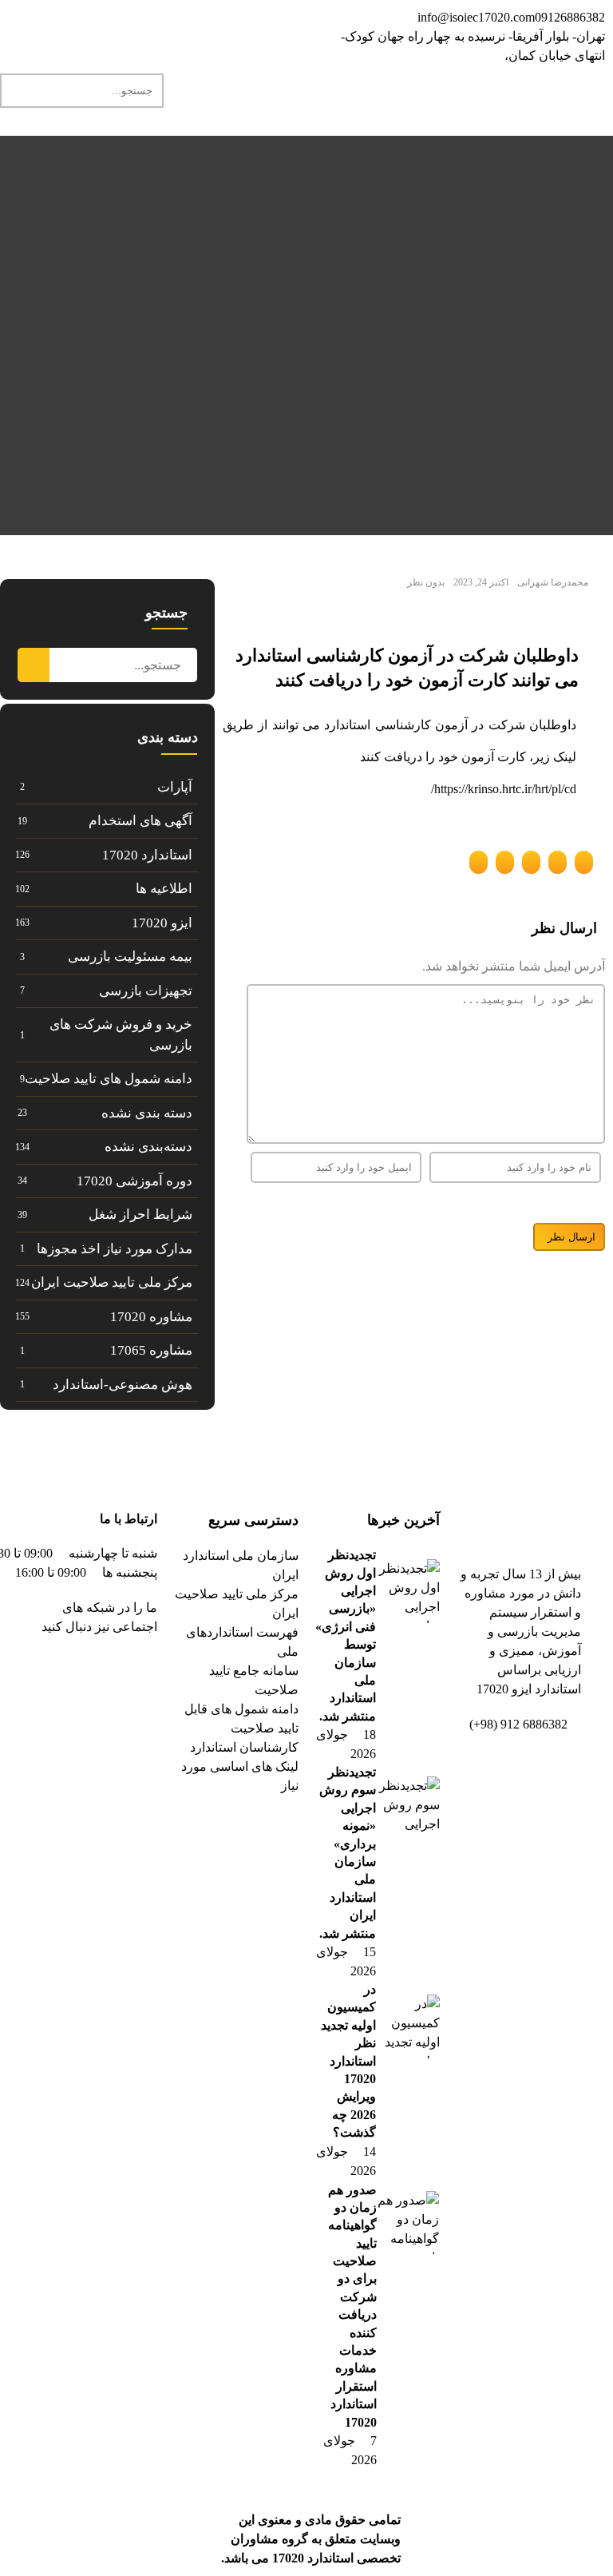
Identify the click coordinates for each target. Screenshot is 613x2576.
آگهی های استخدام (140, 821)
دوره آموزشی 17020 (134, 1181)
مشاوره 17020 (151, 1317)
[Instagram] (192, 28)
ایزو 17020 (162, 923)
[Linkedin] (235, 28)
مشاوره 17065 (151, 1350)
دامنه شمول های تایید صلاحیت (109, 1079)
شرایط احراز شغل (140, 1215)
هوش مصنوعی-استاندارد (123, 1385)
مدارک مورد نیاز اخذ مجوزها (115, 1249)
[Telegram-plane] (94, 1673)
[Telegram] (279, 28)
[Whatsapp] (149, 28)
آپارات (175, 787)
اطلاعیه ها (164, 889)
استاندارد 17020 (147, 855)
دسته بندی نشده (147, 1113)
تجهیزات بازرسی (146, 991)
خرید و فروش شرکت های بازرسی (121, 1035)
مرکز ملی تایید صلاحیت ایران (112, 1282)
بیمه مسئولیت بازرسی (130, 957)
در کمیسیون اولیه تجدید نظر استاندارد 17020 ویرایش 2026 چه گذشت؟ (348, 2061)
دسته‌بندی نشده (148, 1147)
